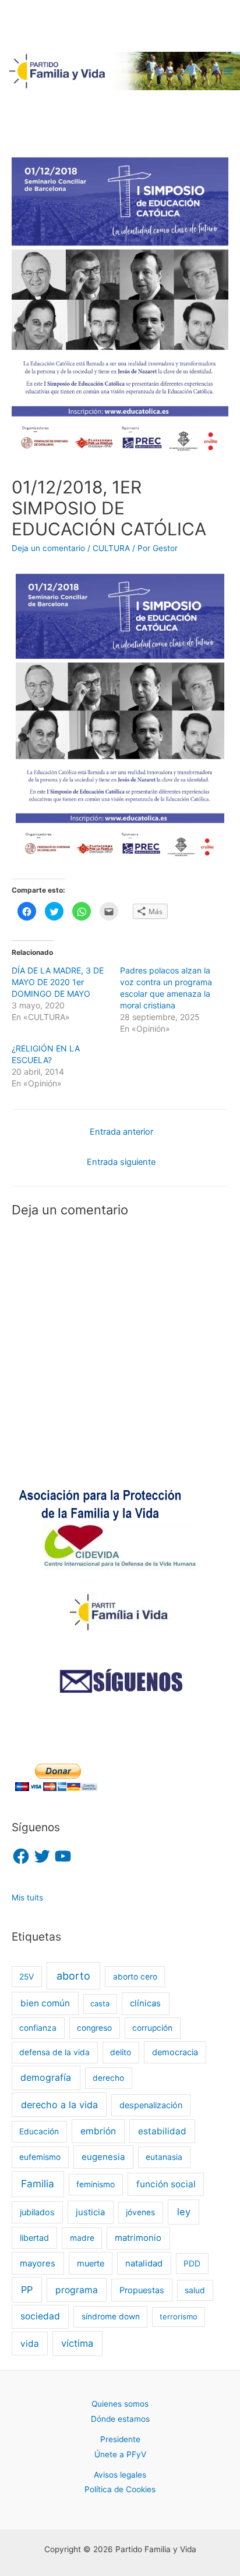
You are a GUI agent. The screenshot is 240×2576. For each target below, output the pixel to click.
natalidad (144, 2264)
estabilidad (162, 2131)
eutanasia (164, 2157)
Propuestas (142, 2290)
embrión (98, 2131)
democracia (175, 2052)
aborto (73, 1976)
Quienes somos (120, 2404)
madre (82, 2238)
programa (77, 2290)
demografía (46, 2078)
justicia (90, 2212)
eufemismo (40, 2157)
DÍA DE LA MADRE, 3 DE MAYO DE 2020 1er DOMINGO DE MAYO (58, 982)
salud (195, 2290)
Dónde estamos (120, 2419)
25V (27, 1977)
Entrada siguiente (121, 1162)
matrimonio (138, 2238)
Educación (39, 2131)
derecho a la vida (59, 2105)
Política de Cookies (120, 2489)
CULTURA (111, 548)
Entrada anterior (121, 1132)
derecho (108, 2078)
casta (100, 2003)
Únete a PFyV (120, 2454)
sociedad (40, 2316)
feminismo (96, 2184)
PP (27, 2290)
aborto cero (135, 1977)
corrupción (152, 2028)
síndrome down (111, 2316)
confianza (38, 2028)
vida (30, 2344)
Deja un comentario (48, 548)
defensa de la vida (54, 2052)
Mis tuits (27, 1898)
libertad (34, 2238)
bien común (45, 2003)
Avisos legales (120, 2475)
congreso (94, 2028)
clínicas (145, 2003)
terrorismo (179, 2316)
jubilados (37, 2212)
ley (184, 2212)
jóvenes (140, 2212)
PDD (192, 2264)
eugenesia (103, 2157)
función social (166, 2184)
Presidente (120, 2439)
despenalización (151, 2105)
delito (121, 2052)
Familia (38, 2184)
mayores (38, 2264)
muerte (91, 2263)
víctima (77, 2343)
